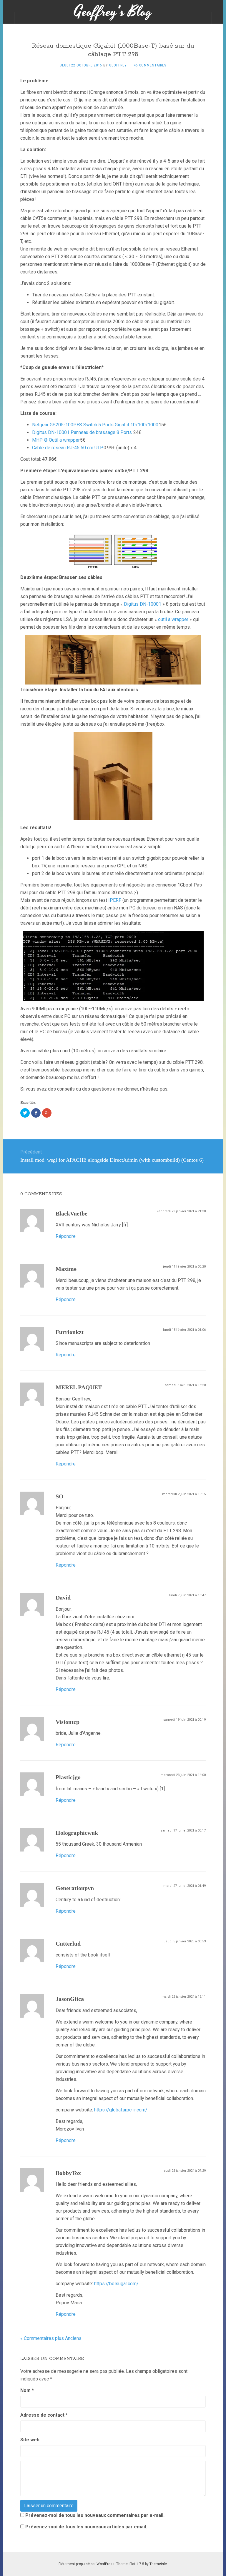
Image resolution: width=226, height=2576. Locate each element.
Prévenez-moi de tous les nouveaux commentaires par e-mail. (95, 2515)
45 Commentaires (150, 65)
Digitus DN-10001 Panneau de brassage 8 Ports (82, 432)
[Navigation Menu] (217, 18)
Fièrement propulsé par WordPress (87, 2564)
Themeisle (158, 2564)
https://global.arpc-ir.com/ (121, 2110)
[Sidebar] (9, 18)
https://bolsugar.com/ (116, 2284)
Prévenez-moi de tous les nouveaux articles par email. (86, 2527)
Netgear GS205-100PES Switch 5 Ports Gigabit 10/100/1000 (95, 425)
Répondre (66, 1236)
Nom (27, 2390)
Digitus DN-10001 (143, 604)
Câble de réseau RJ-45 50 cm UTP (68, 448)
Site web (30, 2440)
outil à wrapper (173, 619)
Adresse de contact (44, 2415)
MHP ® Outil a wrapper (56, 440)
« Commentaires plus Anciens (51, 2338)
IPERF (115, 900)
